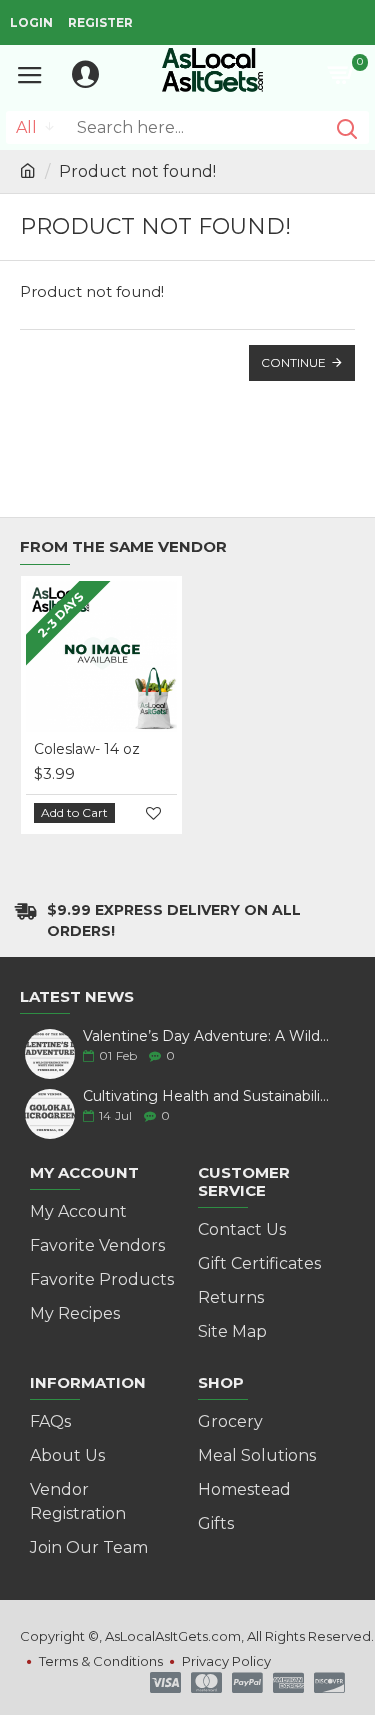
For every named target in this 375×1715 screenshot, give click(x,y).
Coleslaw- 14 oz (87, 749)
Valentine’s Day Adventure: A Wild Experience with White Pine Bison (207, 1036)
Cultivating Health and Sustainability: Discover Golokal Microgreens (207, 1096)
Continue (293, 362)
